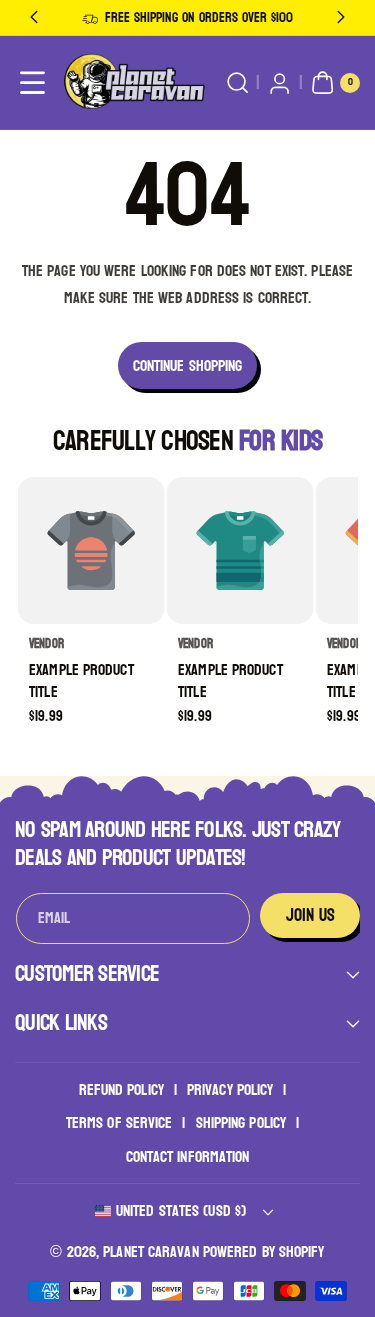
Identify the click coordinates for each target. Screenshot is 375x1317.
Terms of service (119, 1122)
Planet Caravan (150, 1251)
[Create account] (279, 83)
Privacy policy (230, 1089)
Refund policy (121, 1089)
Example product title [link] (81, 680)
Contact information (188, 1156)
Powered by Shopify (264, 1251)
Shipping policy (241, 1122)
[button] (32, 83)
